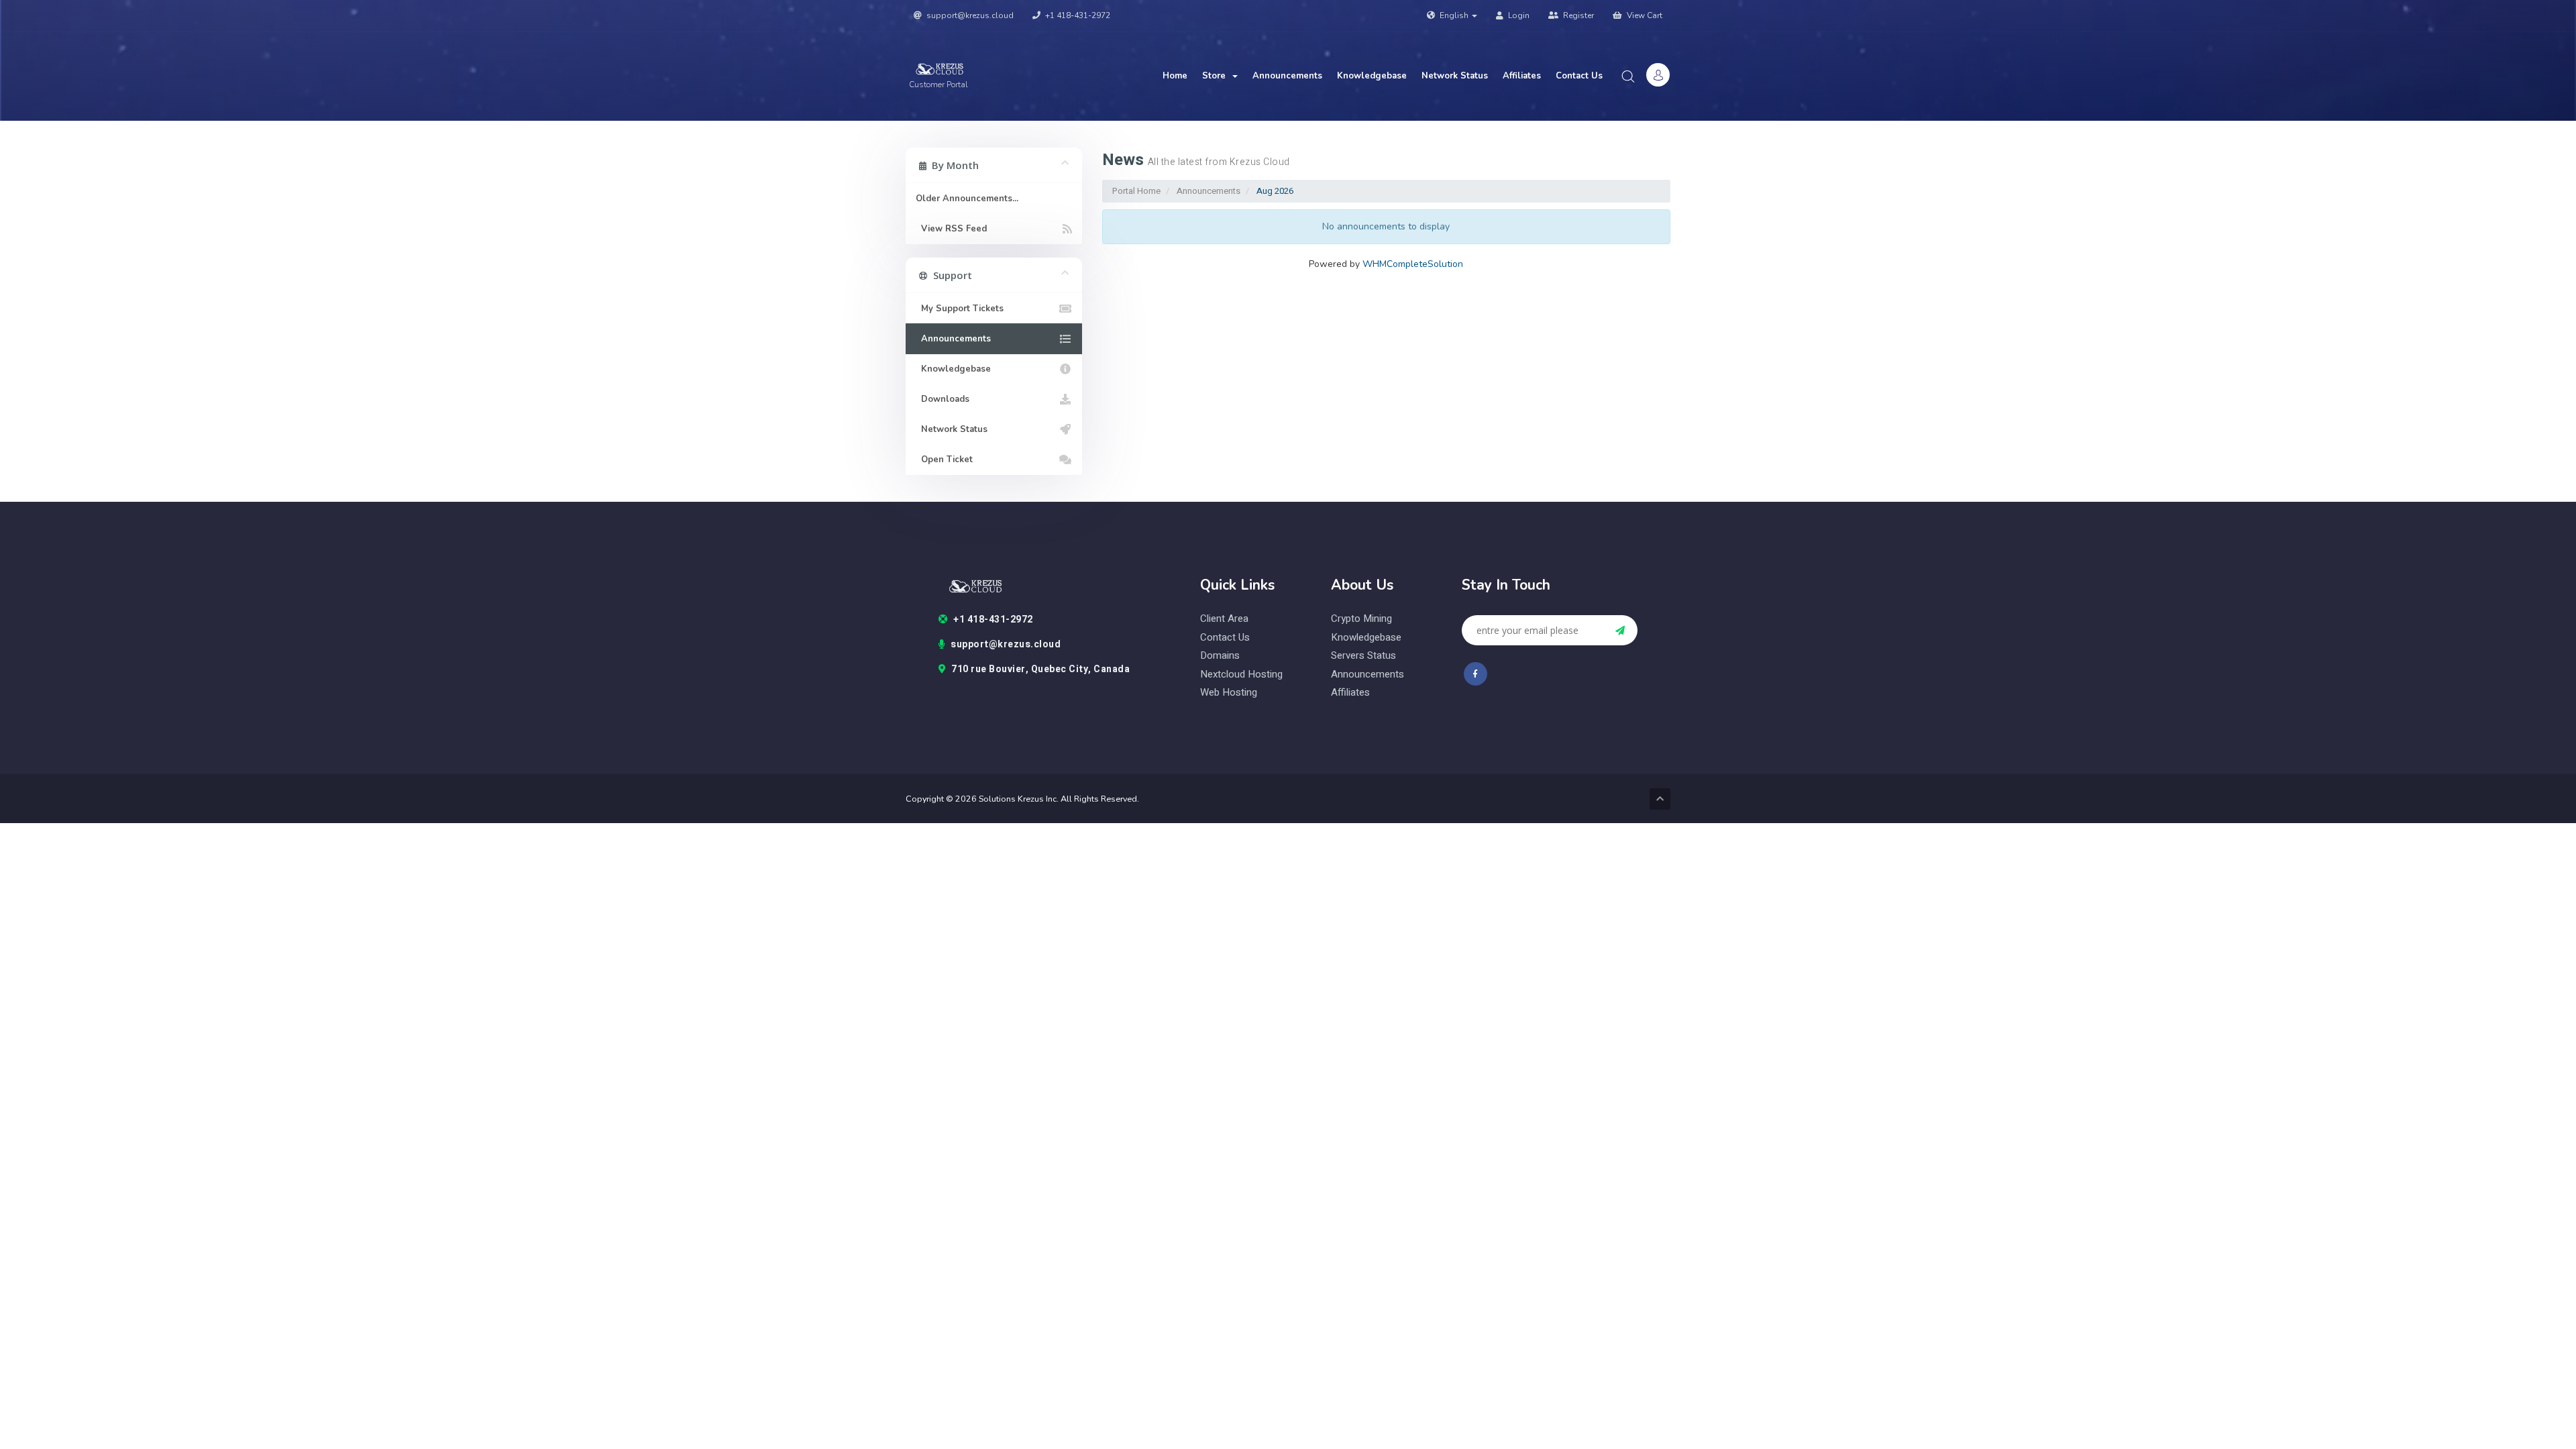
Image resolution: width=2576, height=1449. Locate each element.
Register (1577, 15)
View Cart (1644, 15)
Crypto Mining (1361, 619)
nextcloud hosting (1241, 675)
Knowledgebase (1372, 76)
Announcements (1287, 76)
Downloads (943, 399)
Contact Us (1579, 76)
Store (1217, 76)
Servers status (1363, 656)
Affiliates (1522, 76)
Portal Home (1136, 191)
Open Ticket (944, 460)
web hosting (1229, 693)
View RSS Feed (951, 229)
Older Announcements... (967, 199)
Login (1518, 15)
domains (1220, 656)
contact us (1225, 638)
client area (1224, 619)
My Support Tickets (960, 309)
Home (1175, 76)
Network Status (1455, 76)
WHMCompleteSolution (1413, 264)
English (1454, 15)
